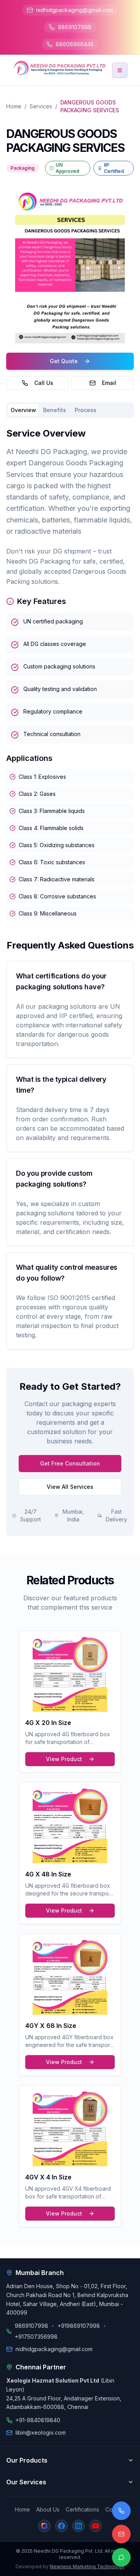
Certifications (82, 2509)
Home (14, 106)
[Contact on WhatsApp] (121, 2557)
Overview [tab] (23, 410)
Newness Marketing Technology (87, 2566)
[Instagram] (44, 2526)
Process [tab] (86, 410)
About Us (48, 2509)
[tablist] (70, 410)
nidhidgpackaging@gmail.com (75, 10)
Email (109, 383)
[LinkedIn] (79, 2526)
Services (41, 106)
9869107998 (75, 27)
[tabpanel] (70, 674)
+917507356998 (36, 2337)
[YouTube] (96, 2526)
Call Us (44, 383)
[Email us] (121, 2534)
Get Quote (64, 361)
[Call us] (121, 2511)
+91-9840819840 (38, 2420)
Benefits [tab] (55, 410)
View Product (64, 1759)
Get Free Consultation (70, 1463)
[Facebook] (61, 2526)
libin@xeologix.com (41, 2432)
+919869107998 (79, 2326)
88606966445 (75, 44)
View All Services (70, 1487)
